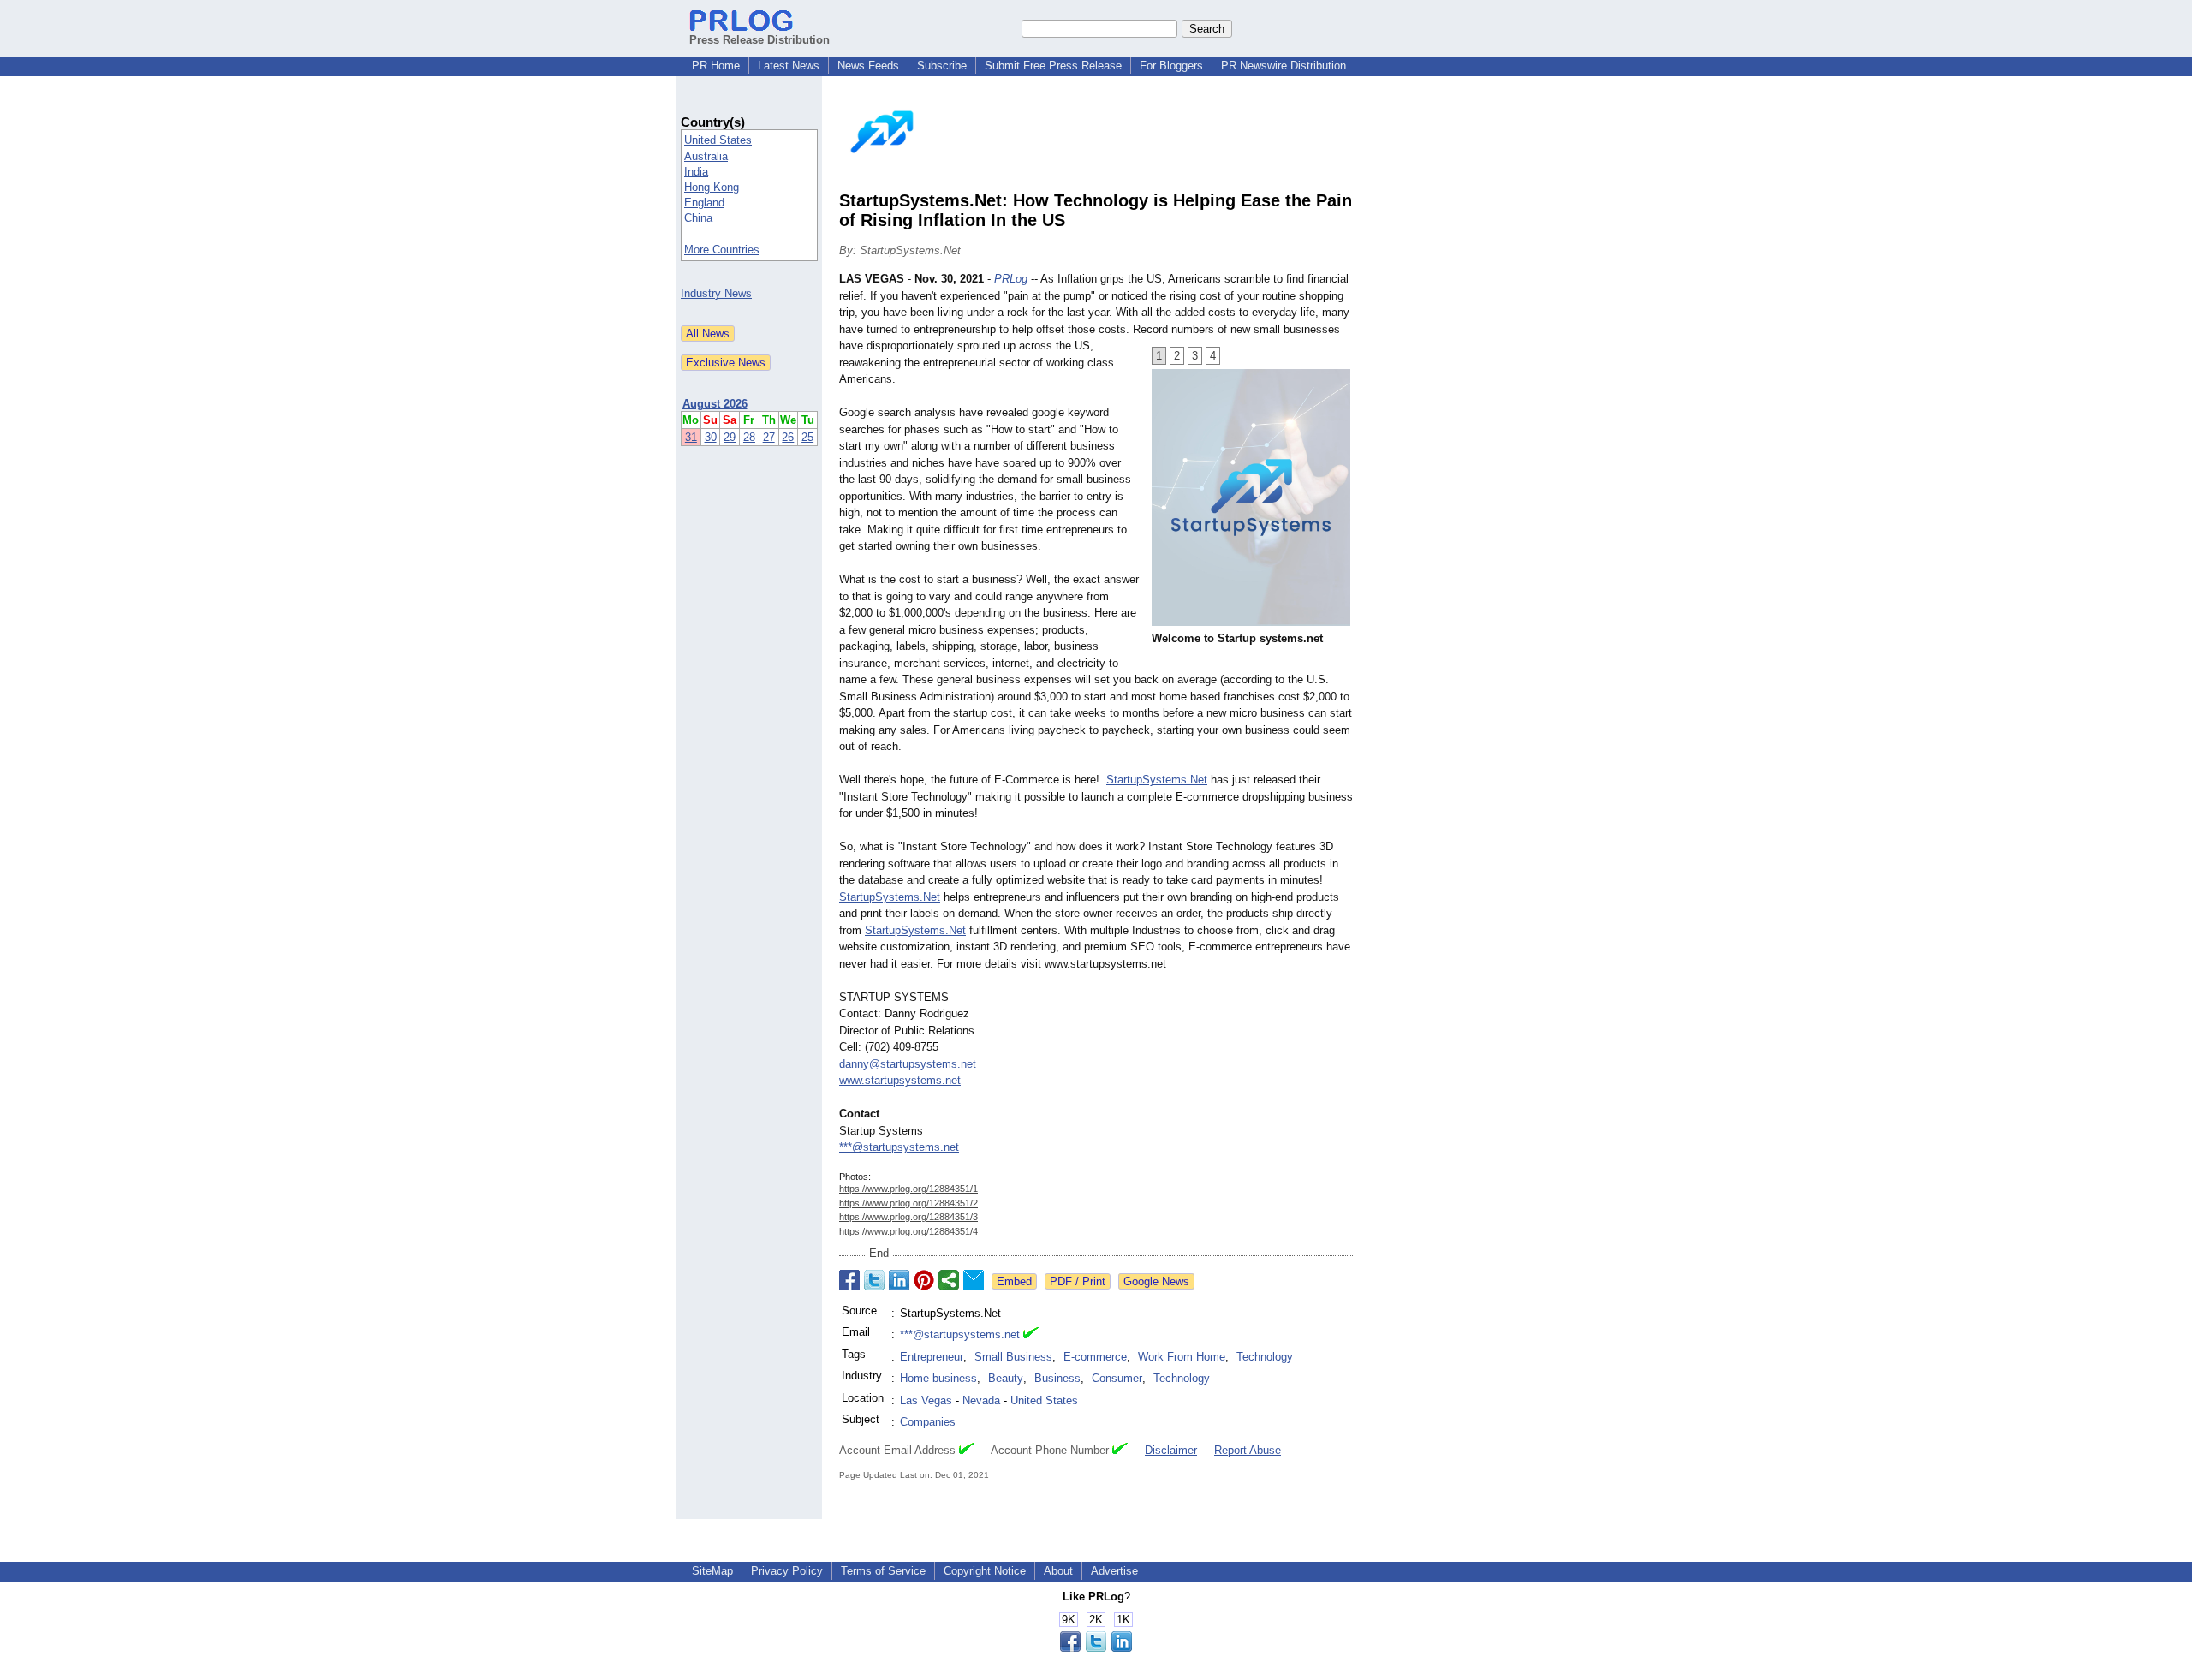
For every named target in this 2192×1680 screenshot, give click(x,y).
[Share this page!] (1096, 1648)
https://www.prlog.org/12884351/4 (908, 1231)
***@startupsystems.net (899, 1147)
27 (769, 437)
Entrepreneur (932, 1357)
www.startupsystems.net (900, 1080)
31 (691, 437)
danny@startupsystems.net (908, 1064)
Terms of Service (883, 1571)
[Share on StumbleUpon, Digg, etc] (949, 1280)
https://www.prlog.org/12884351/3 (908, 1217)
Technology (1265, 1357)
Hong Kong (712, 187)
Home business (938, 1378)
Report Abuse (1248, 1450)
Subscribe (942, 66)
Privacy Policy (787, 1571)
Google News (1156, 1281)
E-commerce (1095, 1357)
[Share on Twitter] (874, 1280)
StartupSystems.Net (1157, 780)
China (698, 218)
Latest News (789, 66)
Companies (928, 1422)
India (696, 172)
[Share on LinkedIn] (899, 1280)
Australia (706, 156)
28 (749, 437)
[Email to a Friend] (974, 1280)
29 (730, 437)
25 (807, 437)
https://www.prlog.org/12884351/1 (908, 1189)
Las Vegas (926, 1400)
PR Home (716, 66)
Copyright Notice (985, 1571)
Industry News (716, 293)
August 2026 (715, 404)
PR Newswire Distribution (1284, 66)
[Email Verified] (1031, 1335)
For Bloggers (1171, 66)
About (1058, 1571)
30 (711, 437)
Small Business (1013, 1357)
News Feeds (868, 66)
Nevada (981, 1400)
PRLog (1011, 279)
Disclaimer (1171, 1450)
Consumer (1117, 1378)
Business (1057, 1378)
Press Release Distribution (759, 40)
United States (718, 140)
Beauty (1006, 1378)
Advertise (1114, 1571)
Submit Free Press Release (1053, 66)
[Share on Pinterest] (924, 1280)
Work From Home (1182, 1357)
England (704, 203)
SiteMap (712, 1571)
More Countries (722, 250)
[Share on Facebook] (849, 1280)
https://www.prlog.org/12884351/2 (908, 1203)
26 (788, 437)
